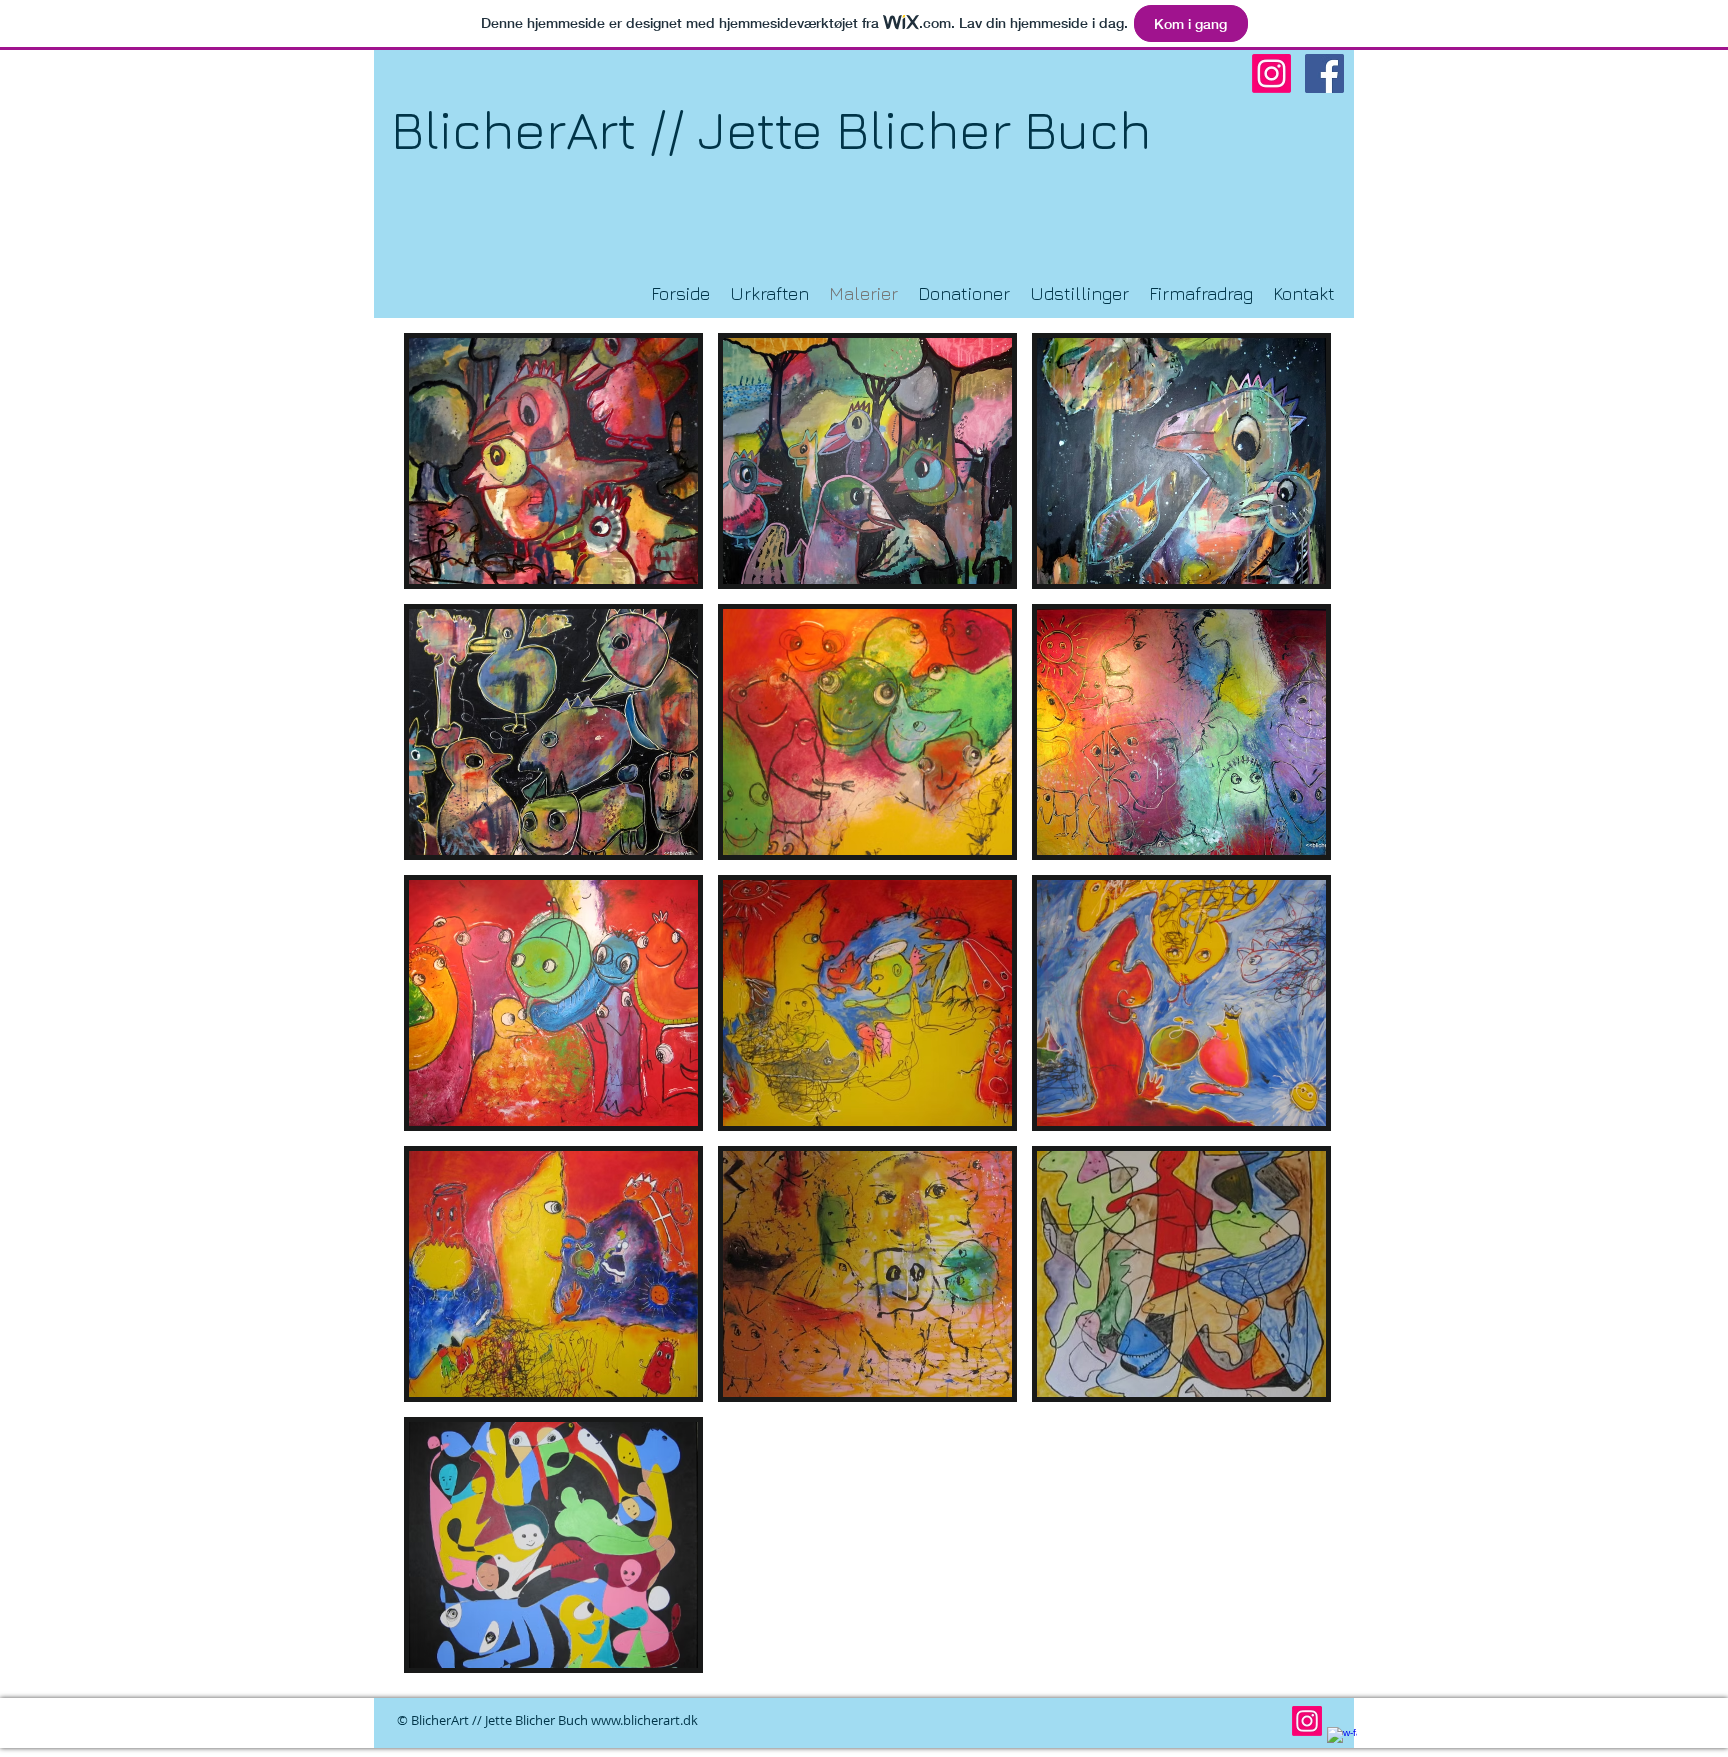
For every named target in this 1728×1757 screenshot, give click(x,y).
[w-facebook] (1342, 1742)
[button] (553, 461)
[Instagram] (1271, 73)
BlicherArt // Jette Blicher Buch (771, 129)
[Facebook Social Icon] (1324, 73)
